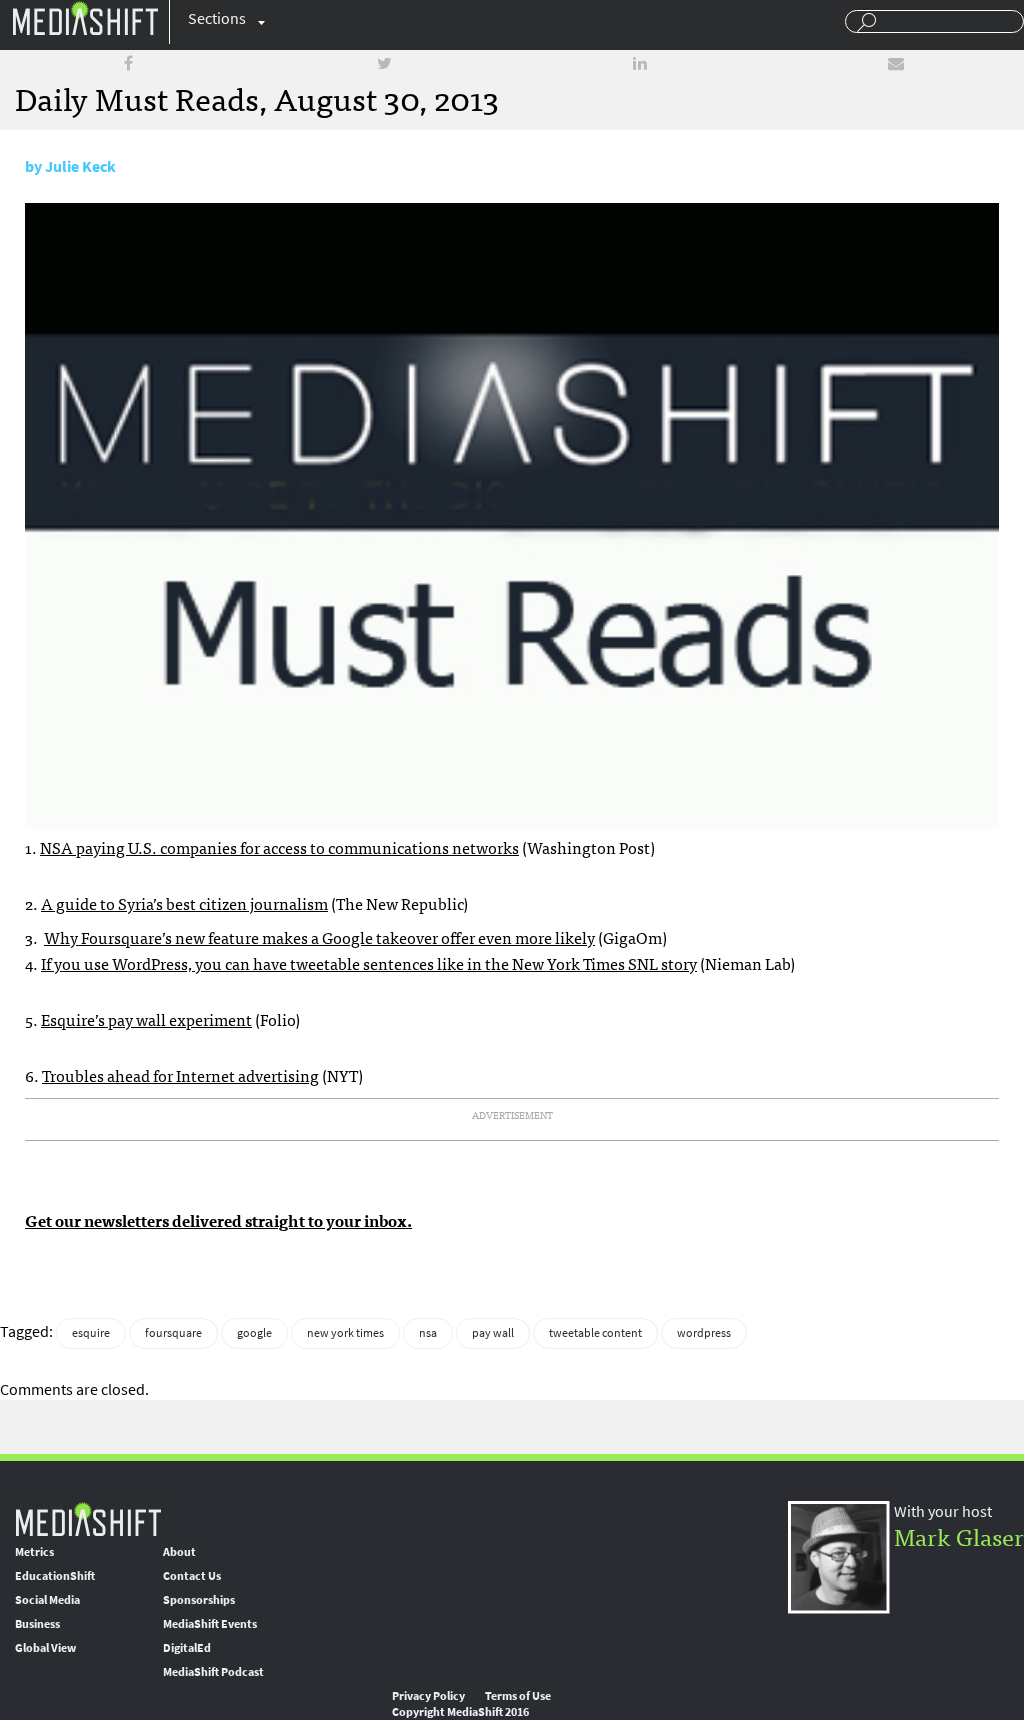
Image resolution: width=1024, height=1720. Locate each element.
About (179, 1552)
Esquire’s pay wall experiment (146, 1019)
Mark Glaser (959, 1535)
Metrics (34, 1552)
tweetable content (595, 1333)
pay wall (493, 1333)
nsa (428, 1333)
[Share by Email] (896, 63)
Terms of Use (518, 1696)
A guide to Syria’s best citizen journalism (184, 903)
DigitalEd (187, 1648)
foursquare (173, 1333)
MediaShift (88, 1518)
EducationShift (55, 1576)
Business (37, 1624)
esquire (91, 1333)
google (254, 1333)
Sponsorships (199, 1600)
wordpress (704, 1333)
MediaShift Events (210, 1624)
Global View (45, 1648)
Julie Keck (80, 166)
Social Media (47, 1600)
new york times (345, 1333)
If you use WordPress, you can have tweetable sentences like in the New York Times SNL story (369, 963)
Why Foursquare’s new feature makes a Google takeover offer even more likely (319, 937)
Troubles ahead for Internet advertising (180, 1075)
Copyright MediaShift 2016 (460, 1712)
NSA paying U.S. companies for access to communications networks (279, 847)
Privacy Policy (428, 1696)
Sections (217, 18)
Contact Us (192, 1576)
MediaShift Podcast (213, 1672)
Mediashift (85, 17)
